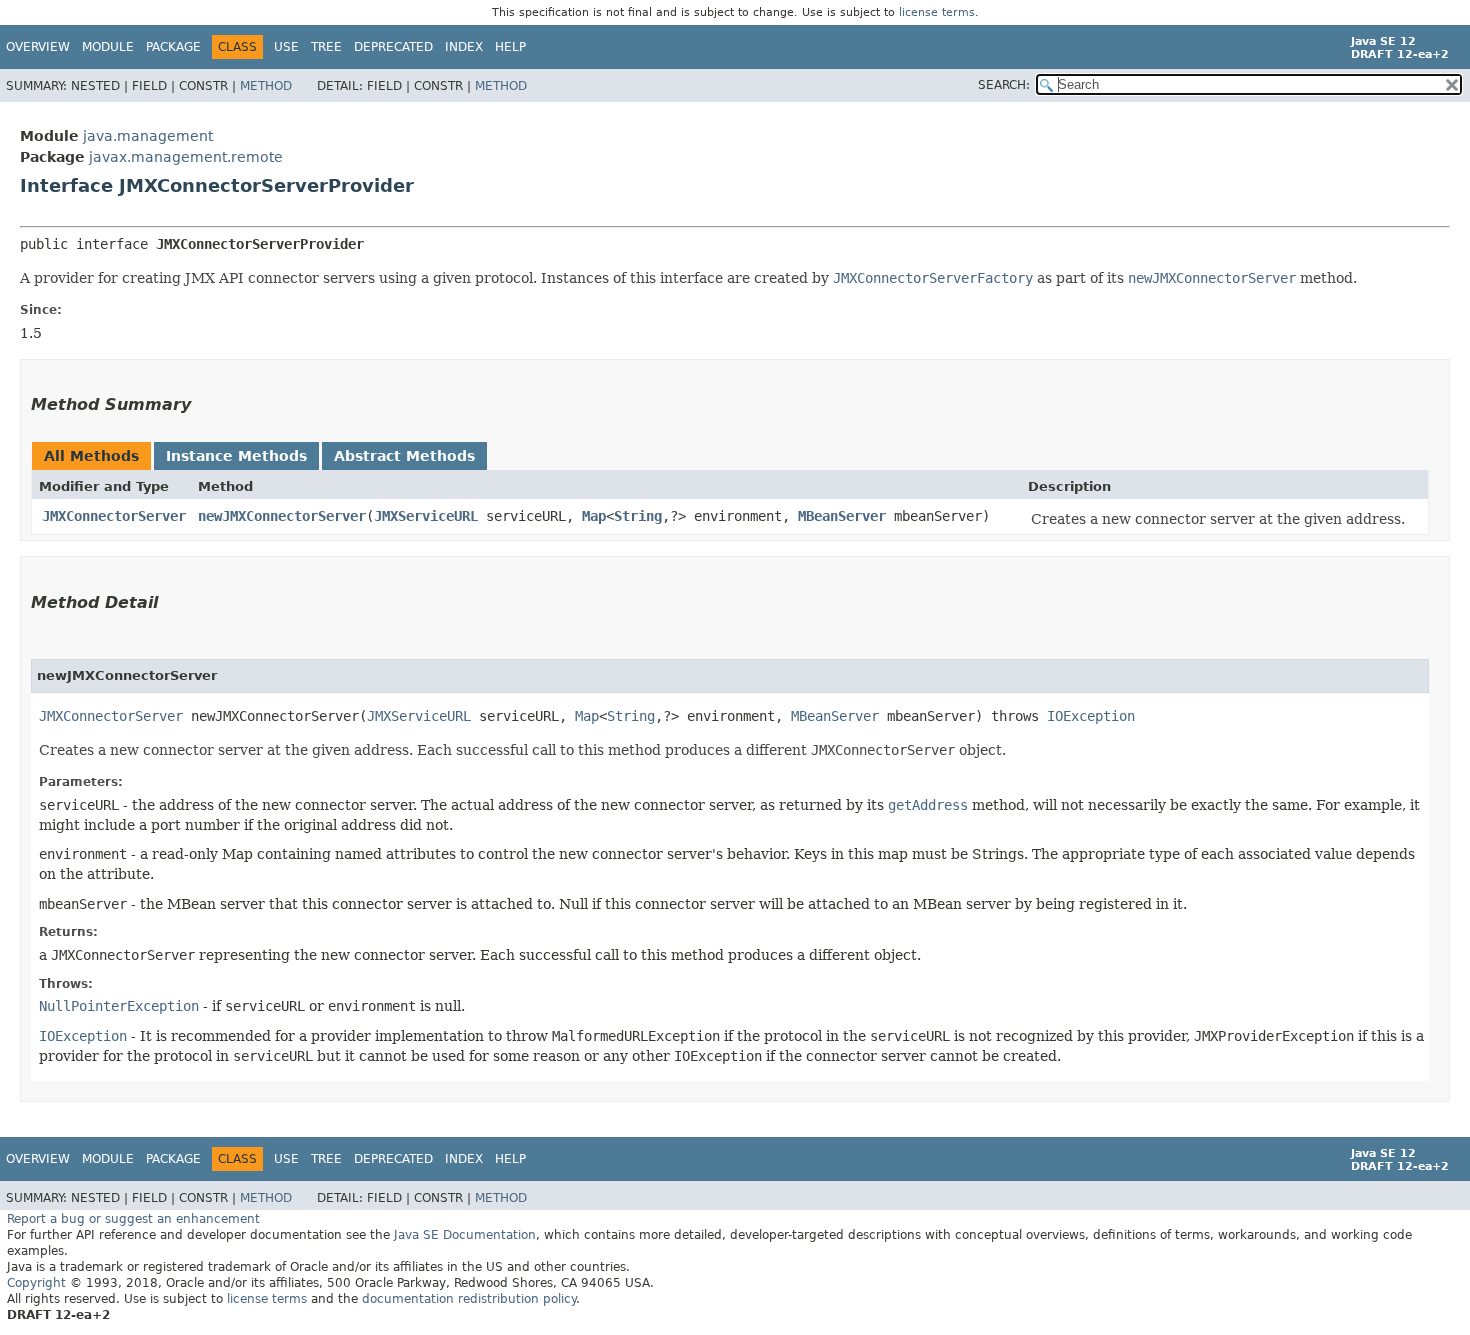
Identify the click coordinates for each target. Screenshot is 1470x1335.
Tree (326, 47)
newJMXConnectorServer (282, 516)
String (638, 516)
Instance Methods (236, 456)
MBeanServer (842, 516)
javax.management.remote (186, 157)
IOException (1091, 716)
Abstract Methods (404, 456)
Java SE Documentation (465, 1235)
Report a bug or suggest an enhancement (133, 1219)
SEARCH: (1004, 85)
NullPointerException (119, 1006)
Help (510, 47)
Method (266, 86)
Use (286, 47)
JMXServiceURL (426, 516)
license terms (937, 12)
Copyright (36, 1283)
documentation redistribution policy (469, 1299)
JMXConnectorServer (114, 516)
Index (464, 47)
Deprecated (393, 47)
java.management (148, 136)
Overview (38, 47)
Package (173, 47)
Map (594, 516)
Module (108, 47)
